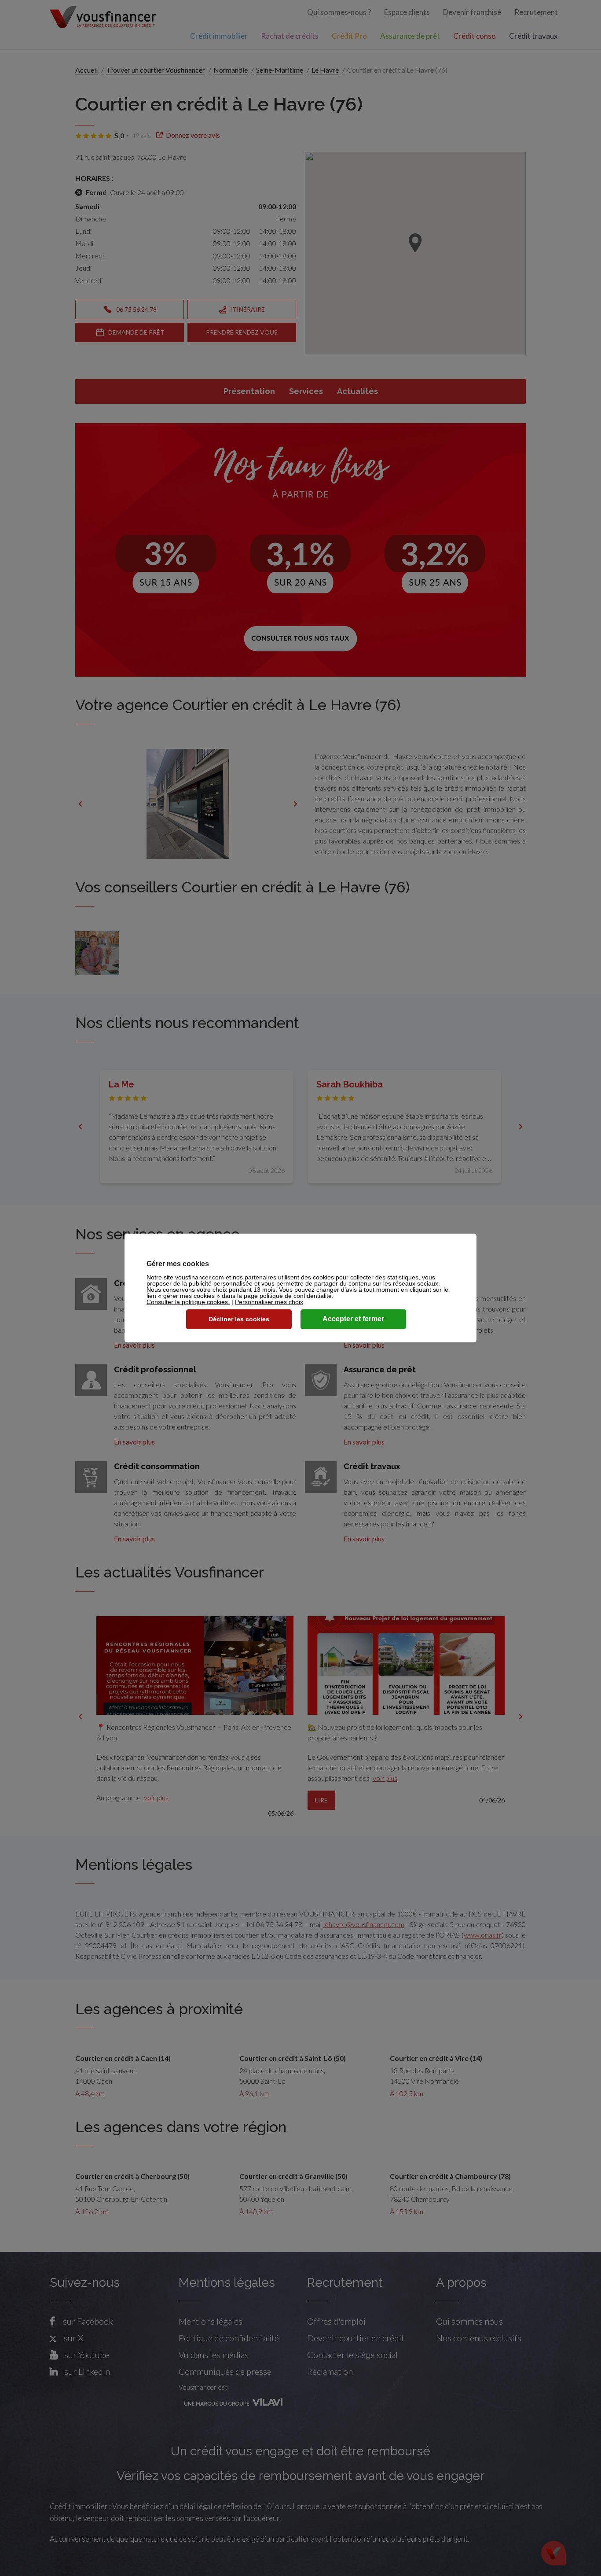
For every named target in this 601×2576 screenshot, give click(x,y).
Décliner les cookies (239, 1319)
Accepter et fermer (353, 1319)
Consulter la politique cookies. (188, 1302)
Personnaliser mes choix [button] (269, 1302)
